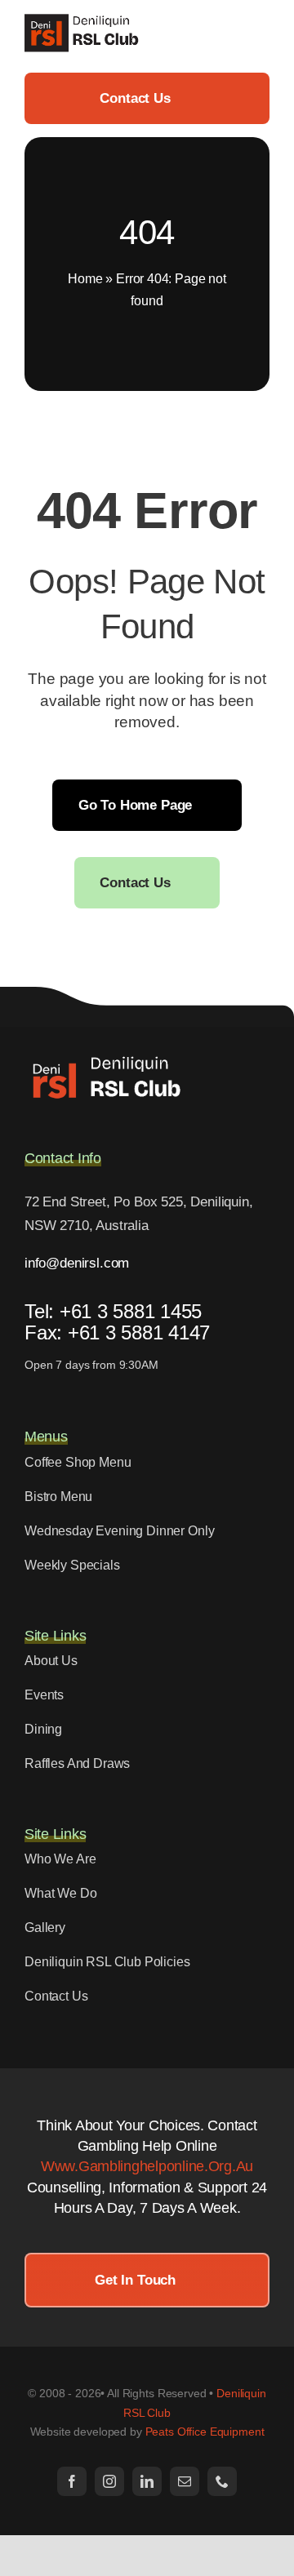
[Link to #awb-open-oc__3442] (263, 33)
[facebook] (72, 2481)
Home (85, 279)
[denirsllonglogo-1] (84, 20)
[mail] (185, 2481)
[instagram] (109, 2481)
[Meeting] (106, 1060)
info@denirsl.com (77, 1263)
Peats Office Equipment (205, 2432)
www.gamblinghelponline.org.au (147, 2166)
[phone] (222, 2481)
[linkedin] (147, 2481)
